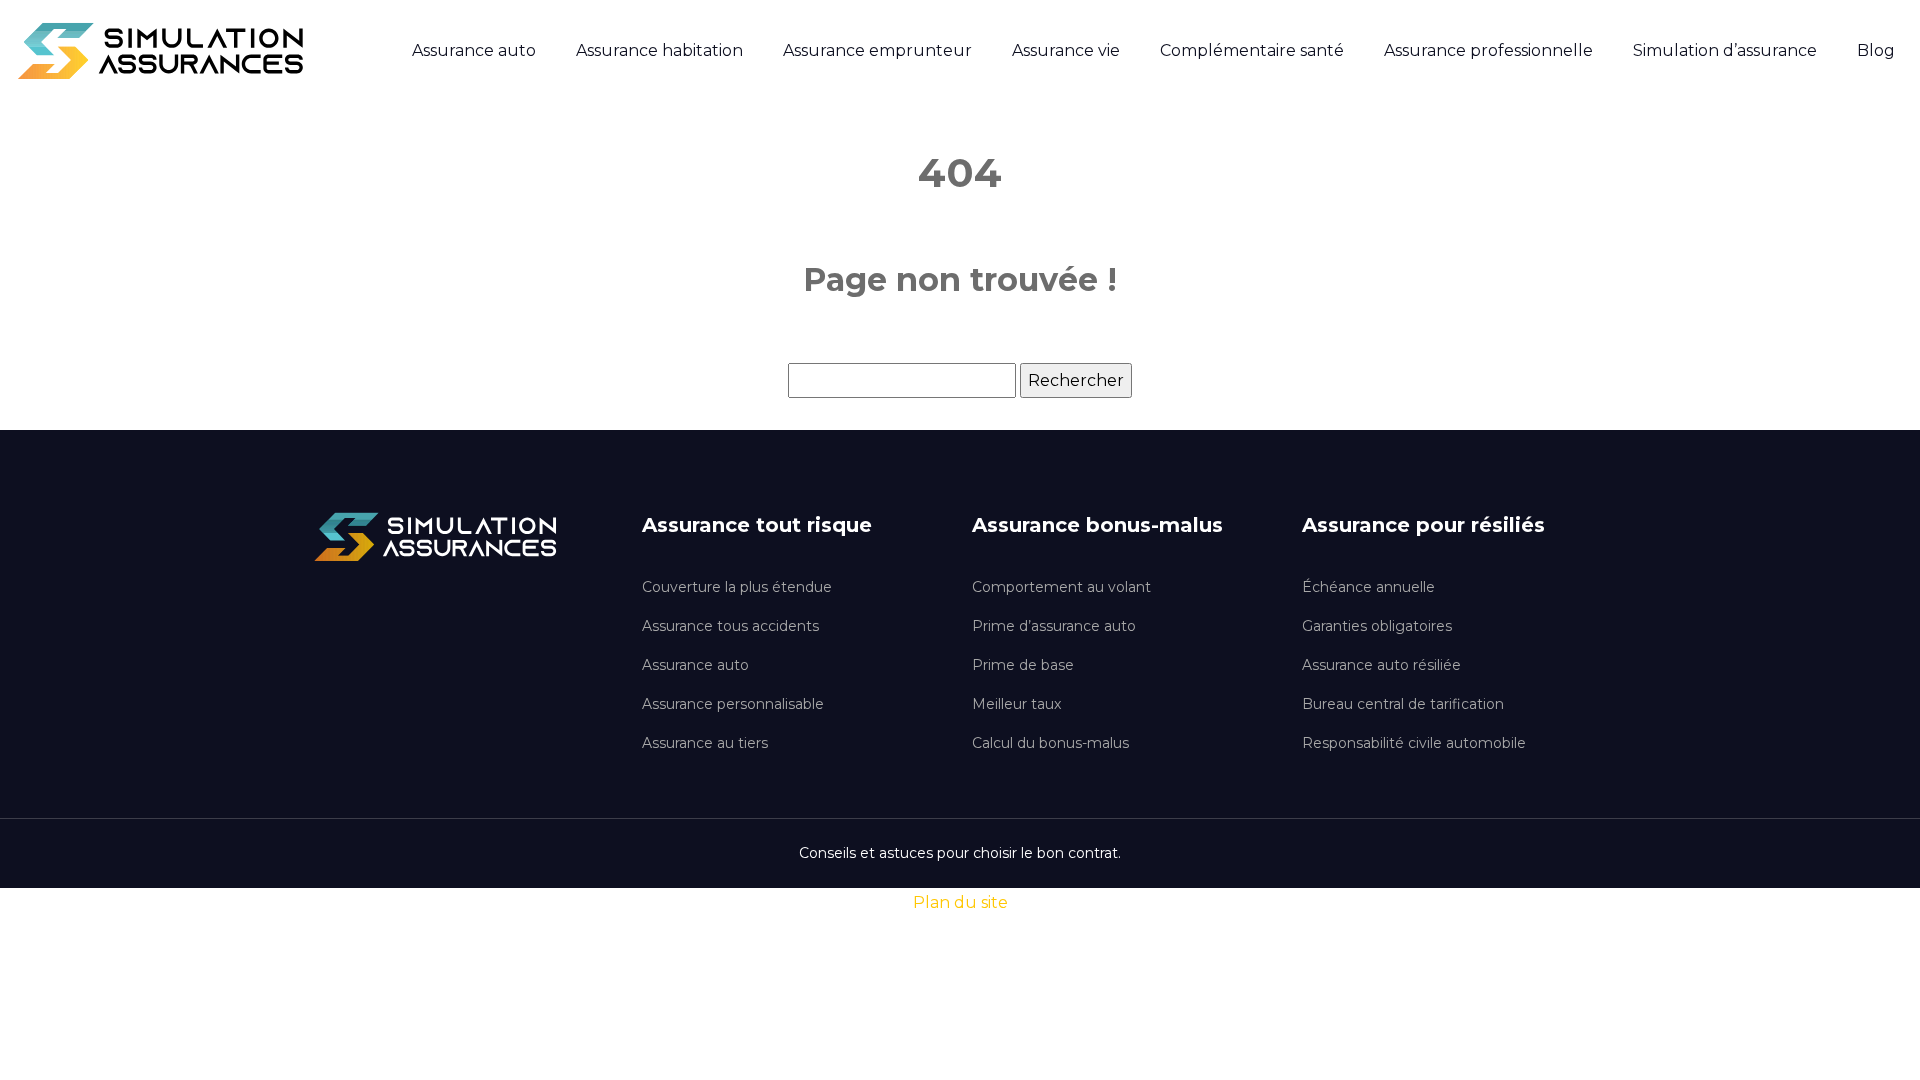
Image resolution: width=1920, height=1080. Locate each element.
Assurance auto (474, 50)
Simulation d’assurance (1725, 50)
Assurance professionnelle (1488, 50)
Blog (1876, 50)
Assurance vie (1066, 50)
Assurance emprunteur (877, 50)
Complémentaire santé (1252, 50)
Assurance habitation (659, 50)
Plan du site (960, 902)
